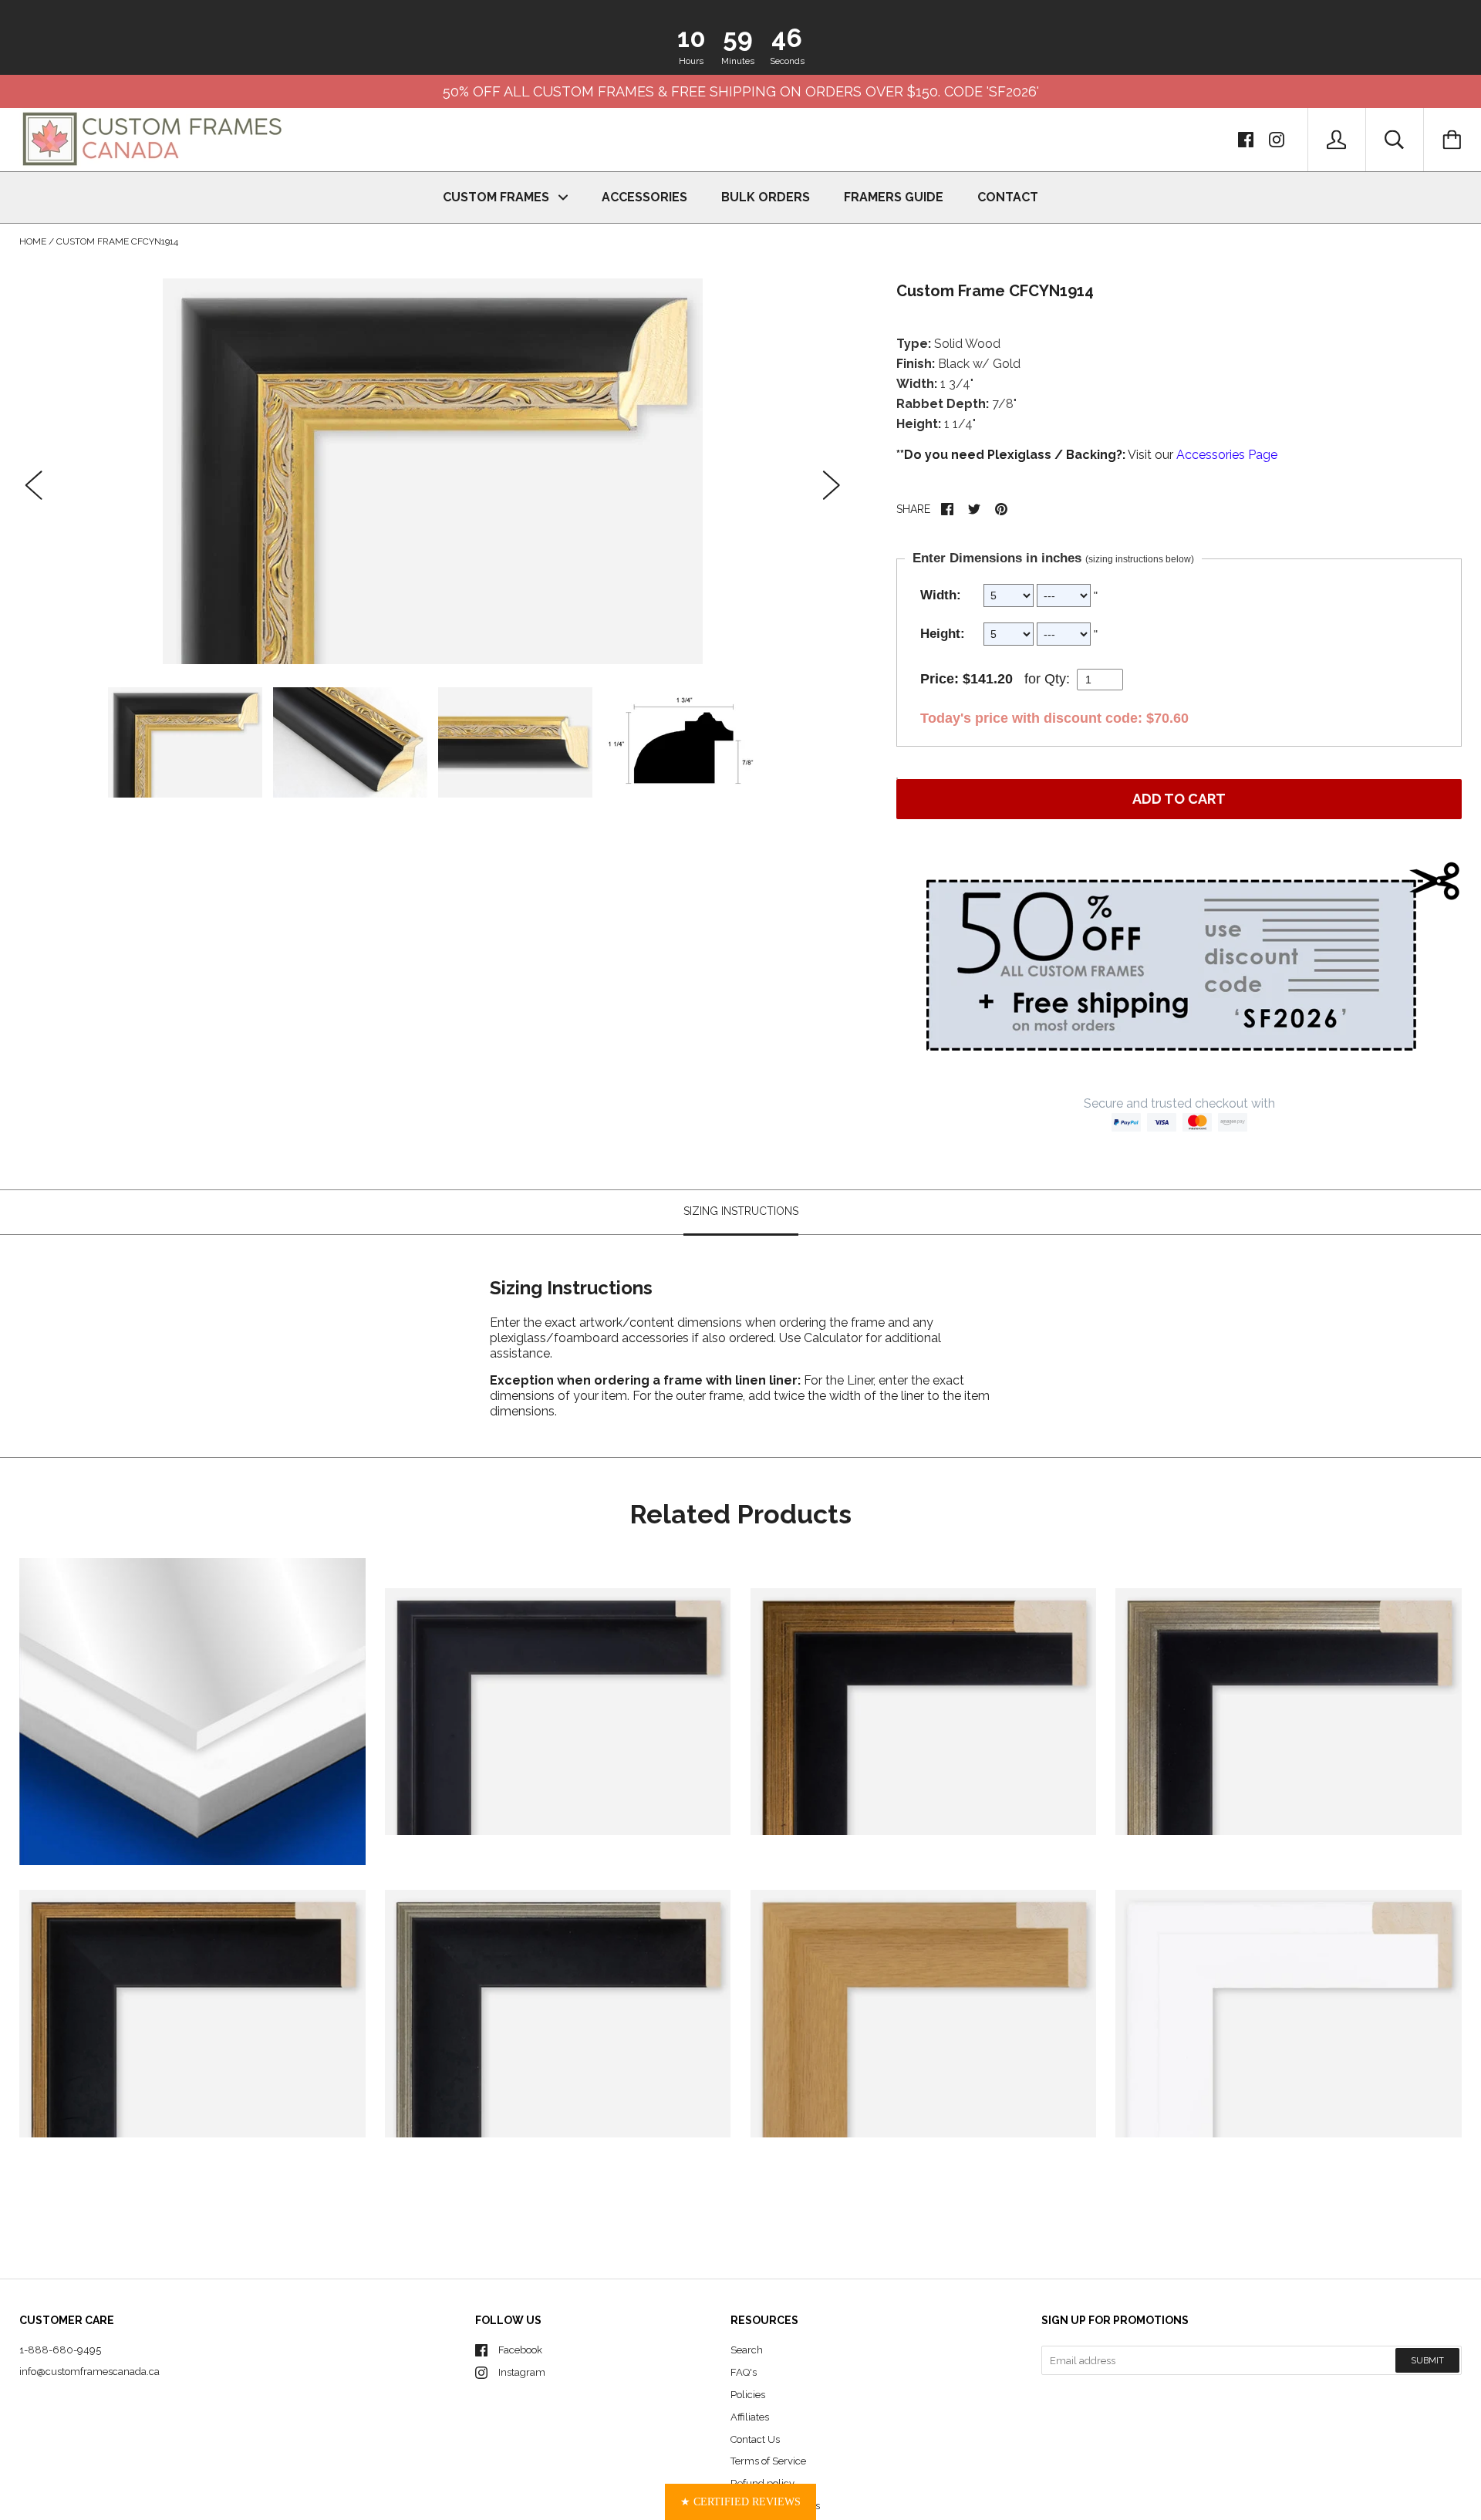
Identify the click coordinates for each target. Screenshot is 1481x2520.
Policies (748, 2395)
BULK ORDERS (766, 197)
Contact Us (755, 2439)
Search (747, 2350)
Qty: (1057, 679)
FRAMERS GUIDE (894, 197)
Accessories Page (1227, 455)
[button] (740, 2502)
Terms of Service (768, 2461)
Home (33, 241)
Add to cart (1179, 799)
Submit (1427, 2361)
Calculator (835, 1337)
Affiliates (750, 2417)
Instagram (522, 2372)
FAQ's (744, 2372)
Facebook (520, 2350)
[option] (433, 471)
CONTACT (1008, 197)
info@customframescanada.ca (89, 2372)
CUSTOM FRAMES (498, 197)
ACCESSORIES (644, 197)
